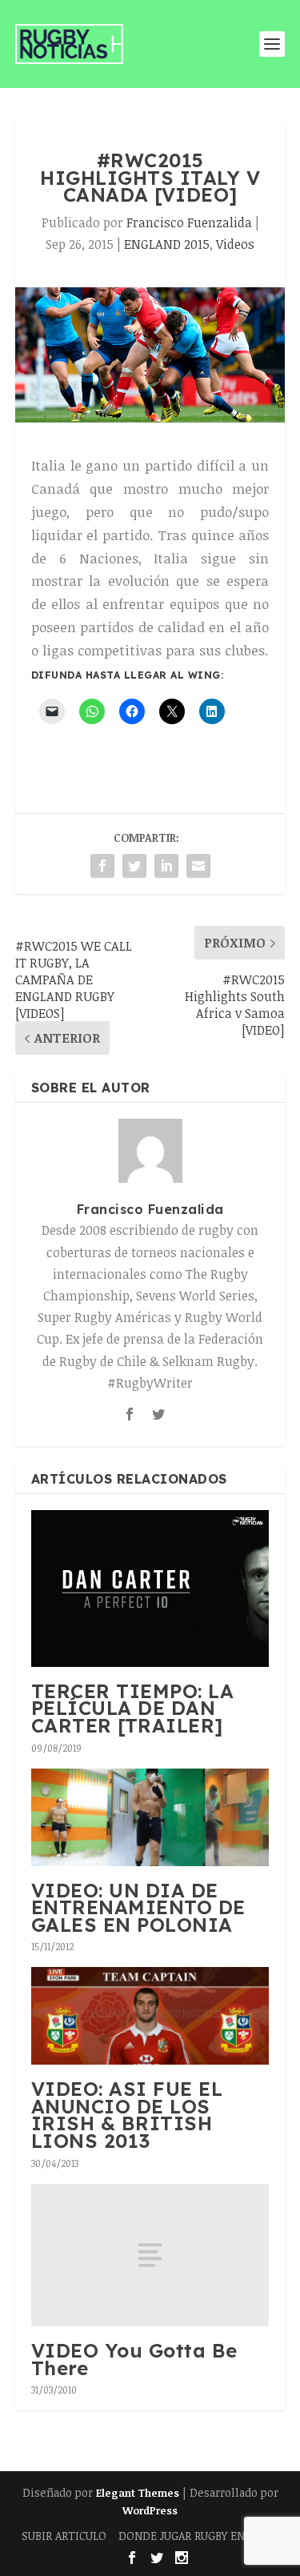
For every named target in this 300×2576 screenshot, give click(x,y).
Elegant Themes (138, 2493)
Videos (235, 244)
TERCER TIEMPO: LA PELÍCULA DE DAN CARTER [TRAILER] (133, 1708)
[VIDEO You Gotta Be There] (150, 2255)
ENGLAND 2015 (167, 244)
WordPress (150, 2510)
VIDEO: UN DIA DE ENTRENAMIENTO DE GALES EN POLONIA (138, 1907)
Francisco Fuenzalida (189, 222)
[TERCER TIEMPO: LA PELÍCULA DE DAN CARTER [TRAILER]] (150, 1588)
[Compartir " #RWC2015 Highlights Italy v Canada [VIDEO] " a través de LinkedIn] (166, 866)
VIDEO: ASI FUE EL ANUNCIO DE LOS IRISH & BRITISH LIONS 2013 (127, 2115)
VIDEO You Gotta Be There (134, 2359)
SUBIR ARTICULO (64, 2536)
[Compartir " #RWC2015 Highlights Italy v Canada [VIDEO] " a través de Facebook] (102, 866)
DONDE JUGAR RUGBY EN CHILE (199, 2536)
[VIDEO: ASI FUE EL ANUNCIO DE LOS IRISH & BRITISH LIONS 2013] (150, 2016)
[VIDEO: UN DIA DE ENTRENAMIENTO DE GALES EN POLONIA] (150, 1817)
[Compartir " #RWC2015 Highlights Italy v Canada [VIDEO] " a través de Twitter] (134, 866)
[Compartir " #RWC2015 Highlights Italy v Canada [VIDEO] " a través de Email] (198, 866)
